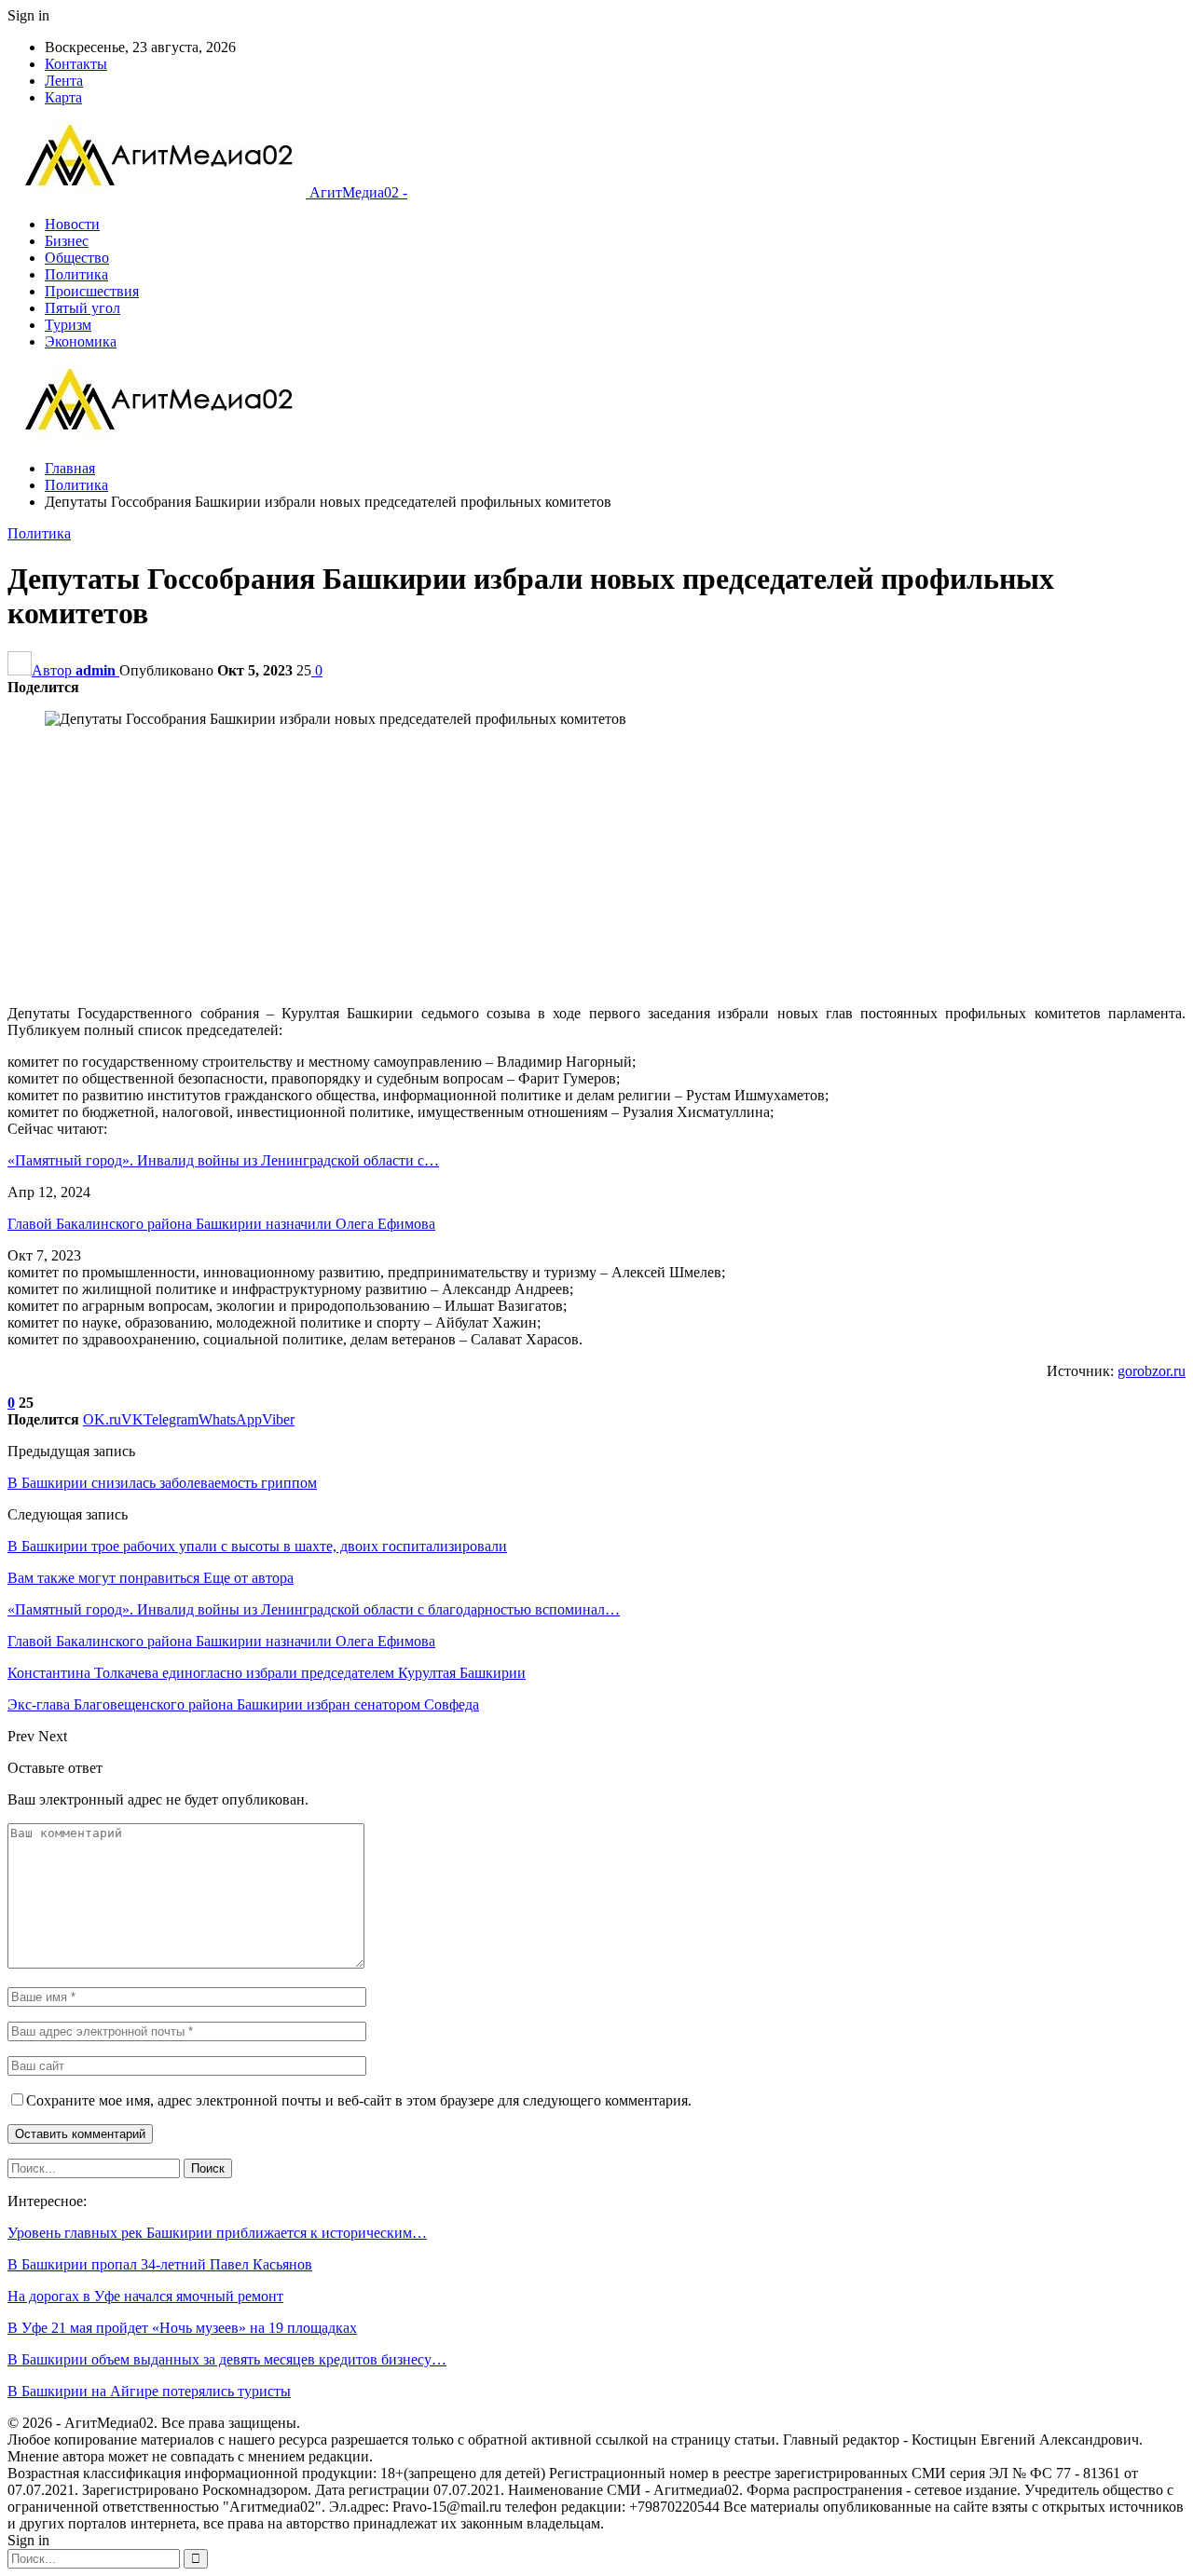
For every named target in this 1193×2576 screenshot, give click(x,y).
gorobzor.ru (1152, 1371)
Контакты (76, 64)
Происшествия (92, 291)
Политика (76, 274)
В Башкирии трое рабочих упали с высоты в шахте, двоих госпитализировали (257, 1546)
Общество (77, 258)
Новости (72, 224)
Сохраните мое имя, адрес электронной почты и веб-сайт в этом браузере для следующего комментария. (359, 2100)
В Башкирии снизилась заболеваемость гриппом (162, 1483)
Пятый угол (82, 308)
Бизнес (67, 241)
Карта (63, 97)
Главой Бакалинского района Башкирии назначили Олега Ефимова (221, 1224)
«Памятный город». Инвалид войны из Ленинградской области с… (223, 1160)
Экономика (81, 341)
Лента (64, 81)
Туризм (68, 325)
